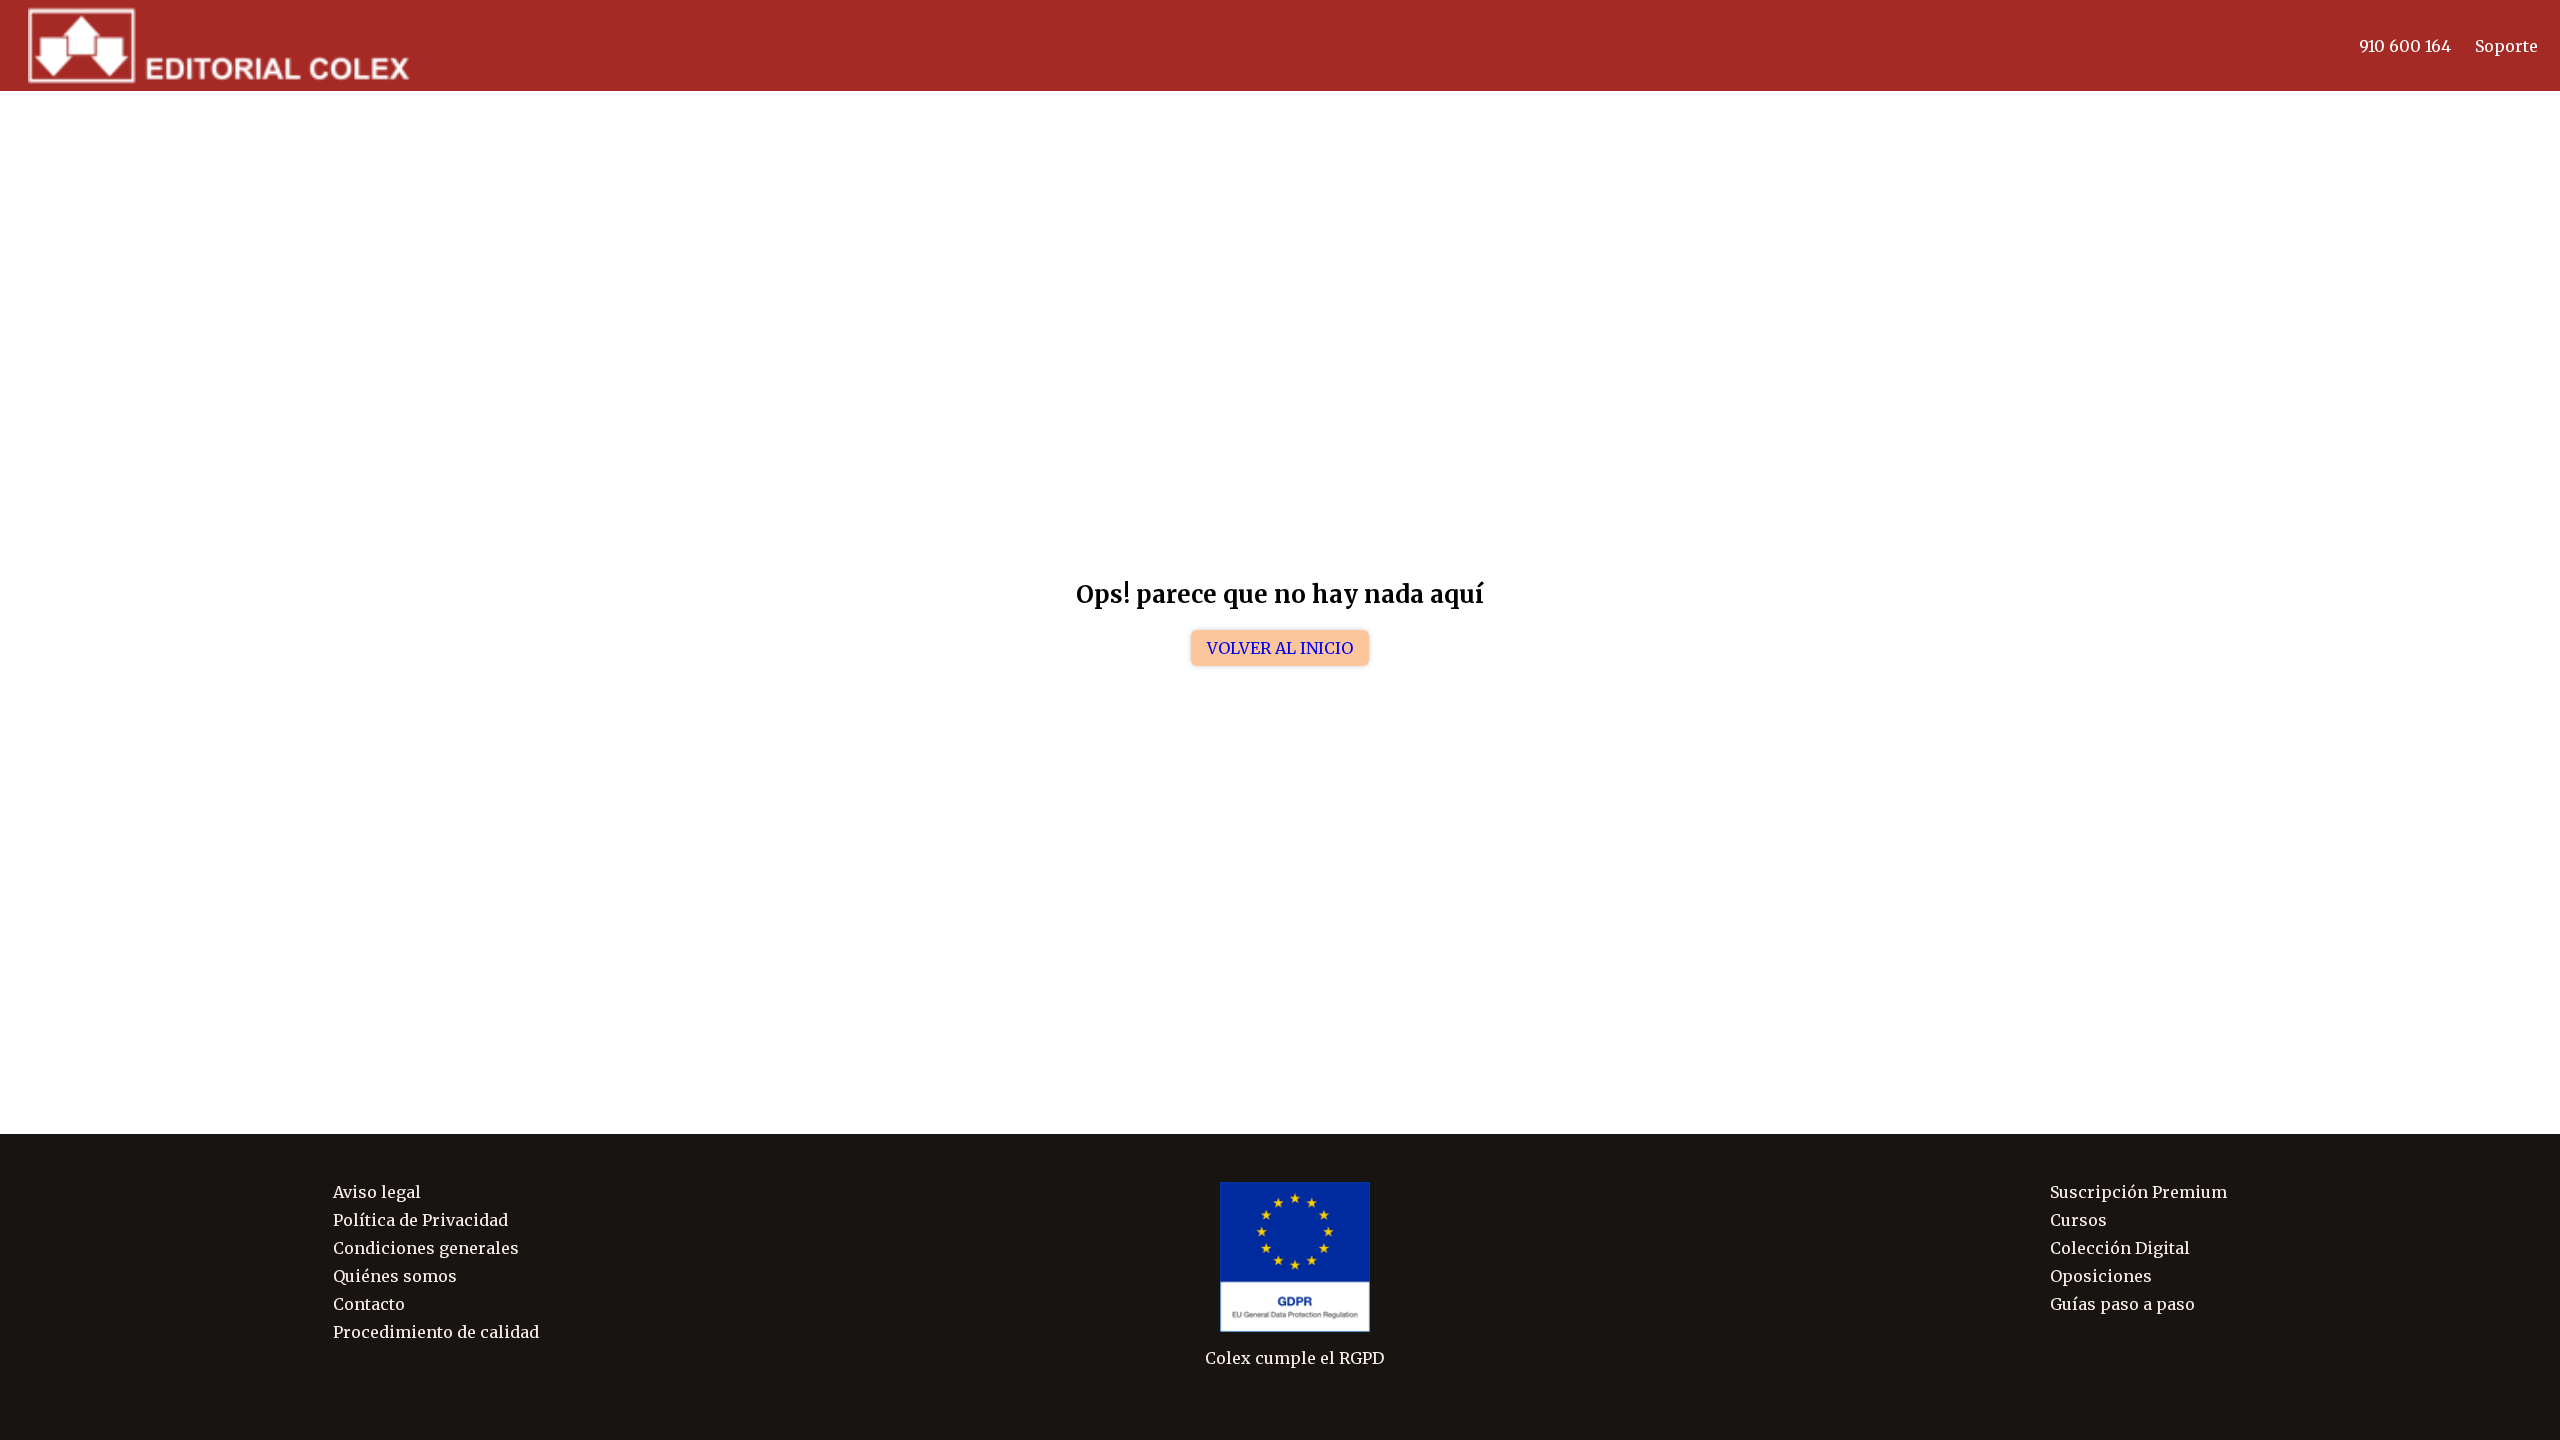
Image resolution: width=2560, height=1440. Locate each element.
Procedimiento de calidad (436, 1332)
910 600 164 (2405, 46)
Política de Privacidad (420, 1220)
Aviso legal (377, 1192)
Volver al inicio (1280, 648)
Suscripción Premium (2138, 1192)
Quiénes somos (395, 1276)
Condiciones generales (426, 1248)
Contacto (369, 1304)
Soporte (2506, 46)
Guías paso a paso (2122, 1304)
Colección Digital (2120, 1248)
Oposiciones (2101, 1276)
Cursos (2078, 1220)
